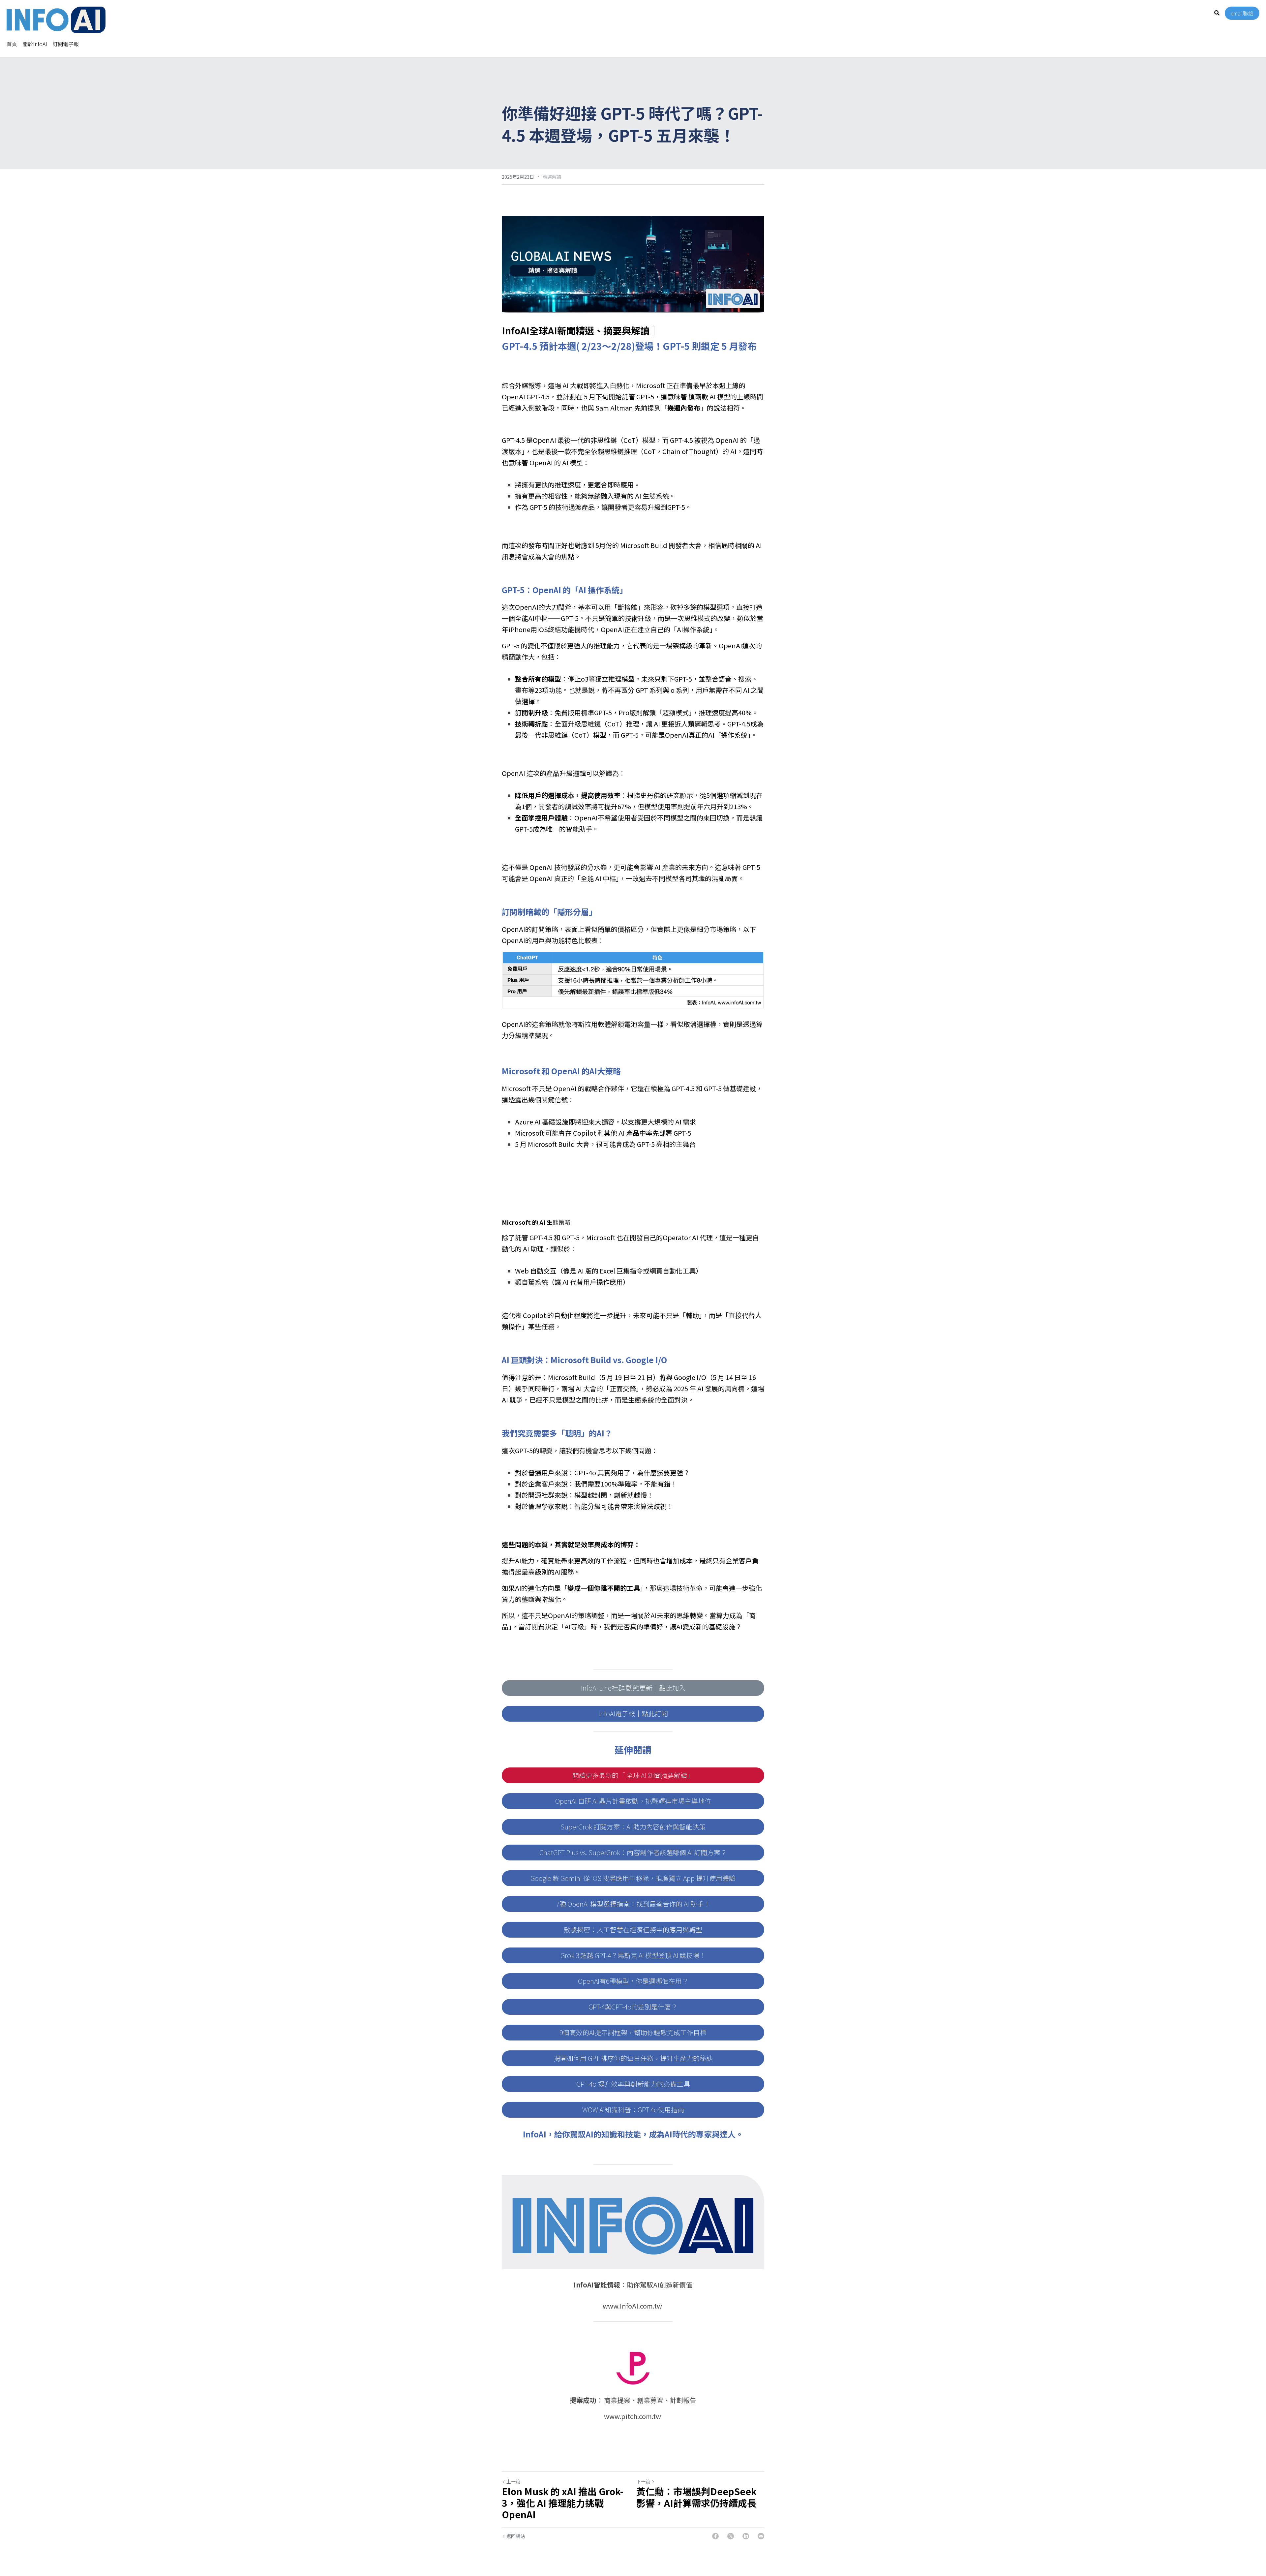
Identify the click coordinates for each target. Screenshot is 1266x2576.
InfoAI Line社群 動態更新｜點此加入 (633, 1688)
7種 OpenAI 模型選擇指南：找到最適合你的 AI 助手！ (633, 1904)
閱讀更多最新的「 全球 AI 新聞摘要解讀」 (633, 1775)
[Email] (761, 2536)
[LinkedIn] (746, 2536)
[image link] (56, 19)
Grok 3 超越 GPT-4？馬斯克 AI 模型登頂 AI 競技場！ (633, 1955)
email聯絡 (1242, 13)
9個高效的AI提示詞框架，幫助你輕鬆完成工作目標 (633, 2032)
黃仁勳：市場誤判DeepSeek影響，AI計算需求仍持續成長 (696, 2497)
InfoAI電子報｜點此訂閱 (633, 1714)
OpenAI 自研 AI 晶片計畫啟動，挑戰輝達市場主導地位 (633, 1801)
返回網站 (516, 2536)
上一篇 (513, 2481)
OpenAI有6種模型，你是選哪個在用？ (633, 1981)
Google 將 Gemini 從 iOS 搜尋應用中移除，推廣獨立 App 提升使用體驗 (633, 1878)
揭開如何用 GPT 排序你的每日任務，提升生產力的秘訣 (633, 2058)
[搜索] (1217, 13)
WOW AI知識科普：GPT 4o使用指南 (633, 2110)
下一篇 (643, 2481)
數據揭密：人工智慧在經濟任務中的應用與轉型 (633, 1930)
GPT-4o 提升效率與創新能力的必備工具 (633, 2084)
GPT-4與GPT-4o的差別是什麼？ (633, 2007)
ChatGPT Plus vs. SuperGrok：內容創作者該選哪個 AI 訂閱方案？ (633, 1852)
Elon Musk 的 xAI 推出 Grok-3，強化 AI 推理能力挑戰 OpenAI (563, 2503)
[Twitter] (731, 2536)
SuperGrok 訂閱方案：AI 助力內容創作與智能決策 (633, 1827)
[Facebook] (715, 2536)
